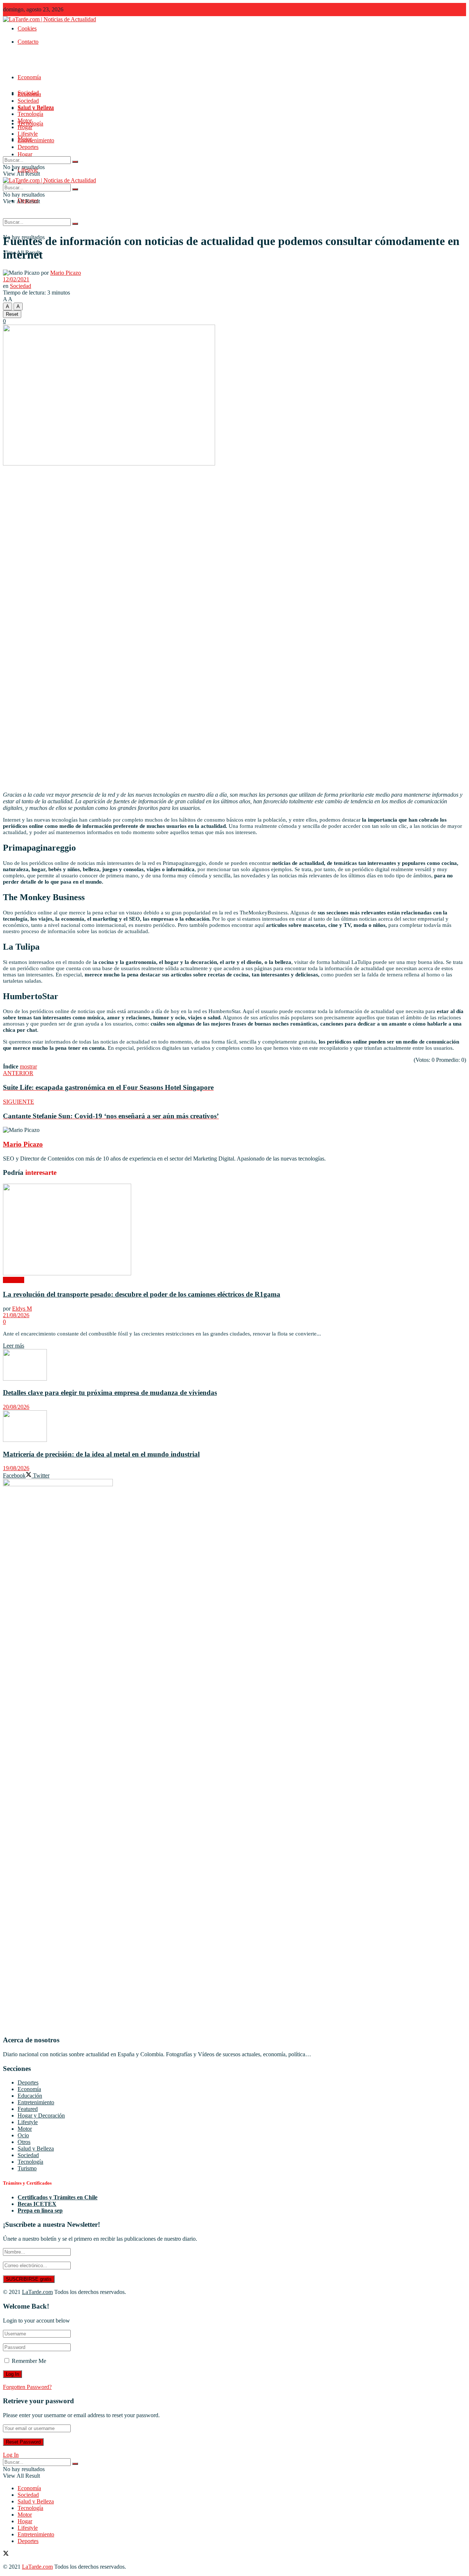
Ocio (23, 2135)
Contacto (28, 42)
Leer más (14, 1346)
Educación (30, 2096)
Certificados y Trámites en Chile (58, 2197)
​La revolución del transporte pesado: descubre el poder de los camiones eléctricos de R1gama (142, 1294)
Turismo (27, 2168)
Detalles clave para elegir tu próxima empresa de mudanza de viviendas (110, 1393)
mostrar (28, 1066)
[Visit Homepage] (49, 19)
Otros (24, 2142)
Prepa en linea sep (40, 2210)
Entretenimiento (36, 140)
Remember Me (29, 2361)
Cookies (27, 28)
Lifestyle (28, 134)
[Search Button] (75, 224)
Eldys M (22, 1309)
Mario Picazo (66, 273)
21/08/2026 (16, 1315)
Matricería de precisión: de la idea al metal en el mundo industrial (101, 1454)
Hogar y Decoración (41, 2115)
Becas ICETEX (37, 2204)
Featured (28, 2109)
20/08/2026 (16, 1407)
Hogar (25, 154)
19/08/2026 (16, 1468)
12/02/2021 (16, 279)
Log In (11, 2455)
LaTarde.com (37, 2292)
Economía (29, 77)
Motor (25, 120)
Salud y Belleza (36, 107)
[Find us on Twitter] (6, 2554)
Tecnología (30, 114)
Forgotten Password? (27, 2387)
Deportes (28, 147)
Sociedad (28, 101)
